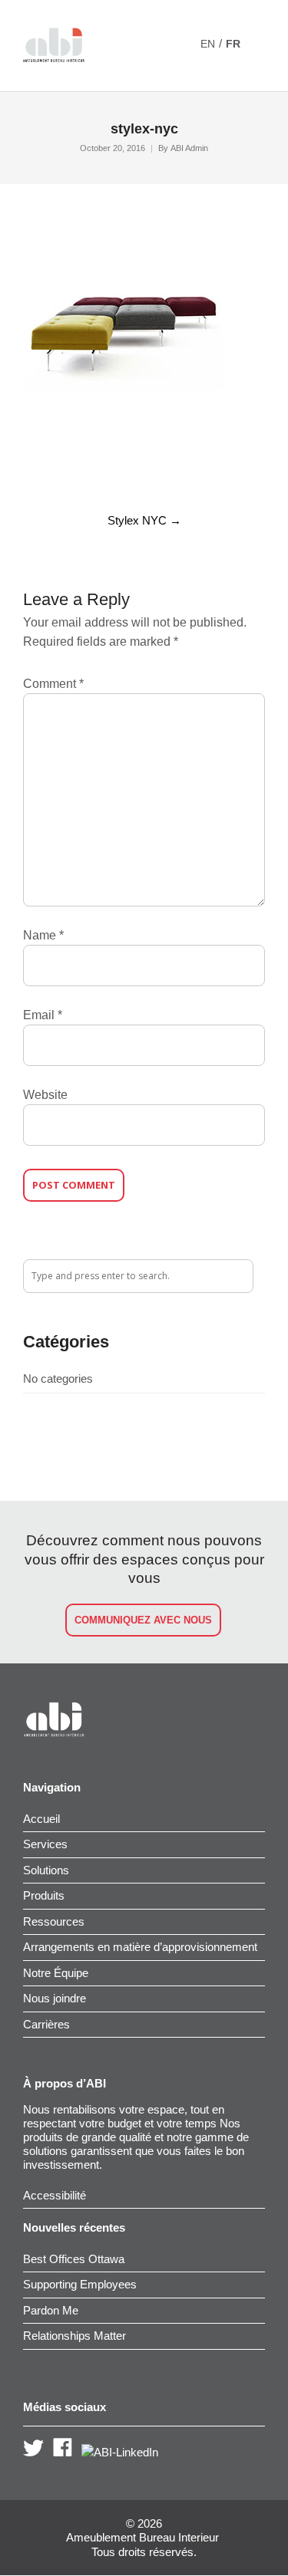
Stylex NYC (144, 520)
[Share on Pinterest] (133, 469)
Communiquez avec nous (143, 1620)
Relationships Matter (74, 2336)
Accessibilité (55, 2195)
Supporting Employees (80, 2284)
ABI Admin (189, 148)
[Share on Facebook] (28, 469)
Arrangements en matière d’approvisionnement (140, 1947)
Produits (44, 1895)
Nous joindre (55, 1998)
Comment (53, 684)
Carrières (46, 2024)
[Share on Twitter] (55, 469)
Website (45, 1095)
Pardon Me (51, 2310)
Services (45, 1844)
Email (43, 1015)
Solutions (46, 1870)
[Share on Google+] (81, 469)
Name (43, 935)
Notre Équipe (56, 1973)
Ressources (54, 1921)
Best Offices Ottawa (74, 2259)
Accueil (41, 1819)
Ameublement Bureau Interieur (142, 2538)
